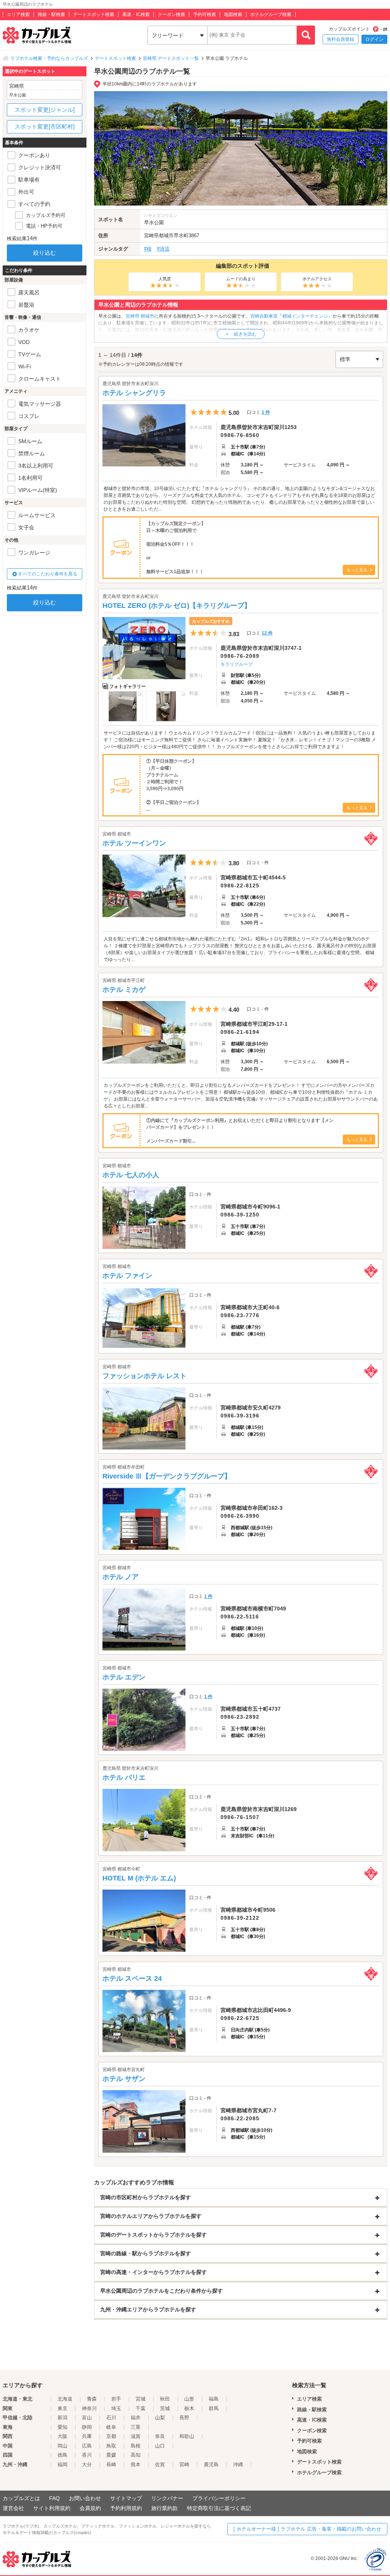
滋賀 (136, 2436)
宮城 (141, 2399)
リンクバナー (167, 2498)
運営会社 (13, 2508)
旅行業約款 (165, 2508)
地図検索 (233, 14)
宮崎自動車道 (264, 316)
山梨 (160, 2418)
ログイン (374, 39)
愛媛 (111, 2455)
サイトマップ (126, 2498)
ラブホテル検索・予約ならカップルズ (49, 58)
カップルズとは (21, 2498)
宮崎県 (151, 235)
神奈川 (89, 2408)
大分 (87, 2464)
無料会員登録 (340, 39)
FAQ (54, 2498)
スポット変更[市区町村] (45, 126)
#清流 (163, 249)
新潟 (62, 2418)
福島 (214, 2399)
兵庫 (87, 2436)
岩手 (116, 2399)
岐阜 (111, 2427)
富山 (87, 2418)
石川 (111, 2418)
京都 (111, 2436)
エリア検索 (18, 14)
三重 (136, 2427)
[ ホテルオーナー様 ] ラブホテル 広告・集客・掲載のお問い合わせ (307, 2529)
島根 (136, 2446)
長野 (184, 2418)
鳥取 (111, 2446)
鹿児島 (211, 2464)
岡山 (62, 2446)
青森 (92, 2399)
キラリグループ (237, 664)
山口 (160, 2446)
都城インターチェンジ (305, 316)
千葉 (141, 2408)
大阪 (62, 2436)
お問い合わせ (85, 2498)
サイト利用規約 (52, 2508)
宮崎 (184, 2464)
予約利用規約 (126, 2508)
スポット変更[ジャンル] (45, 110)
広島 (87, 2446)
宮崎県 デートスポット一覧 (171, 58)
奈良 (160, 2436)
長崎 (111, 2464)
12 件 (267, 633)
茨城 (165, 2408)
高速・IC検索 (136, 14)
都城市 (166, 235)
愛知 (62, 2427)
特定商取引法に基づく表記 (219, 2508)
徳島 (62, 2455)
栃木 (189, 2408)
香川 (87, 2455)
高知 (136, 2455)
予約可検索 (205, 14)
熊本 (136, 2464)
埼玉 (116, 2408)
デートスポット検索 (94, 14)
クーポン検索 (171, 14)
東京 (62, 2408)
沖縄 (238, 2464)
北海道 (65, 2399)
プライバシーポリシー (219, 2498)
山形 (189, 2399)
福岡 (62, 2464)
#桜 (148, 249)
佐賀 (160, 2464)
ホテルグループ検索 (271, 14)
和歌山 (187, 2436)
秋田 (165, 2399)
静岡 (87, 2427)
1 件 (266, 412)
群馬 (214, 2408)
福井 (136, 2418)
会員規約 (90, 2508)
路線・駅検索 (51, 14)
